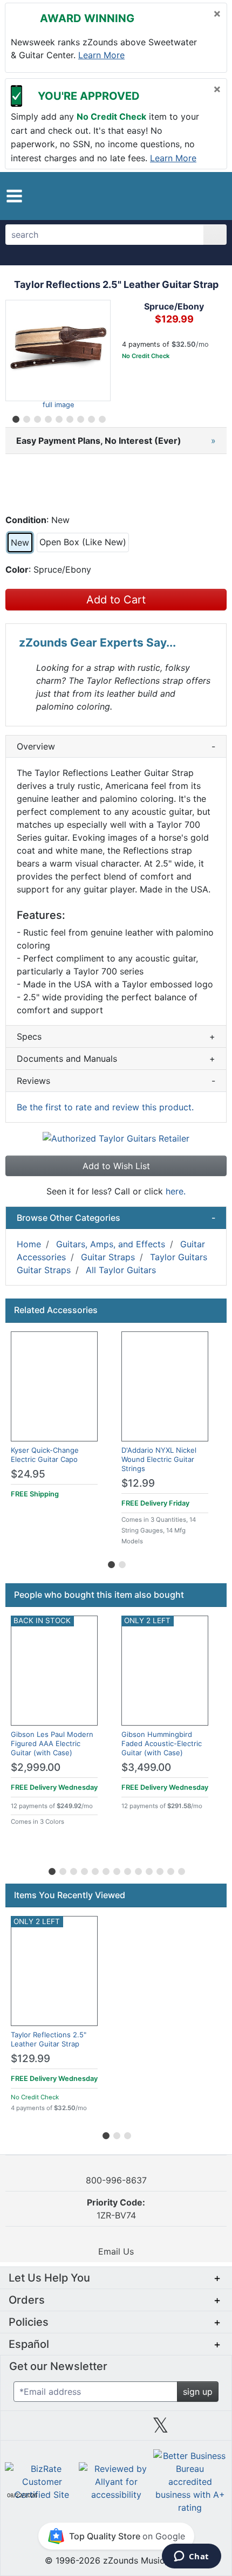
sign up (198, 2392)
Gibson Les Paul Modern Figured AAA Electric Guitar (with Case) (52, 1743)
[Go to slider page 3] (37, 417)
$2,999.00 (36, 1767)
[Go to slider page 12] (170, 1870)
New (20, 542)
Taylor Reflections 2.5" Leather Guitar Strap (49, 2039)
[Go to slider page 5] (58, 417)
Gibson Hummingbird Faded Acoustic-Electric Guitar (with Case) (162, 1743)
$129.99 (30, 2059)
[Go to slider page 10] (148, 1870)
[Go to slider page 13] (181, 1870)
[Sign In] (189, 195)
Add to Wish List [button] (116, 1166)
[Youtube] (205, 2429)
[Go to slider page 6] (69, 417)
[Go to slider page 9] (101, 417)
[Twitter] (161, 2429)
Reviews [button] (116, 1081)
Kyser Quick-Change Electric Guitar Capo (45, 1455)
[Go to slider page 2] (26, 417)
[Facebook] (71, 2429)
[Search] (215, 235)
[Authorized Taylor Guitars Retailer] (116, 1138)
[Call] (209, 196)
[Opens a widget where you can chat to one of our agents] (191, 2557)
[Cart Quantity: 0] (164, 196)
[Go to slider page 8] (91, 417)
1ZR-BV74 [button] (116, 2209)
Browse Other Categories (116, 1218)
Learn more (101, 55)
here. (176, 1191)
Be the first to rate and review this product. (105, 1107)
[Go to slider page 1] (15, 417)
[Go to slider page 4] (47, 417)
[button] (14, 196)
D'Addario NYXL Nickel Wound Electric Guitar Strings (159, 1459)
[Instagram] (116, 2429)
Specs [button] (116, 1036)
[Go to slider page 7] (80, 417)
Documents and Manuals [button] (116, 1059)
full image (58, 405)
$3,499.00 (146, 1767)
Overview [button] (116, 746)
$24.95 (28, 1474)
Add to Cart (116, 600)
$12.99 (138, 1483)
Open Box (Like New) (83, 542)
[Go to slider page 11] (159, 1870)
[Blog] (27, 2429)
